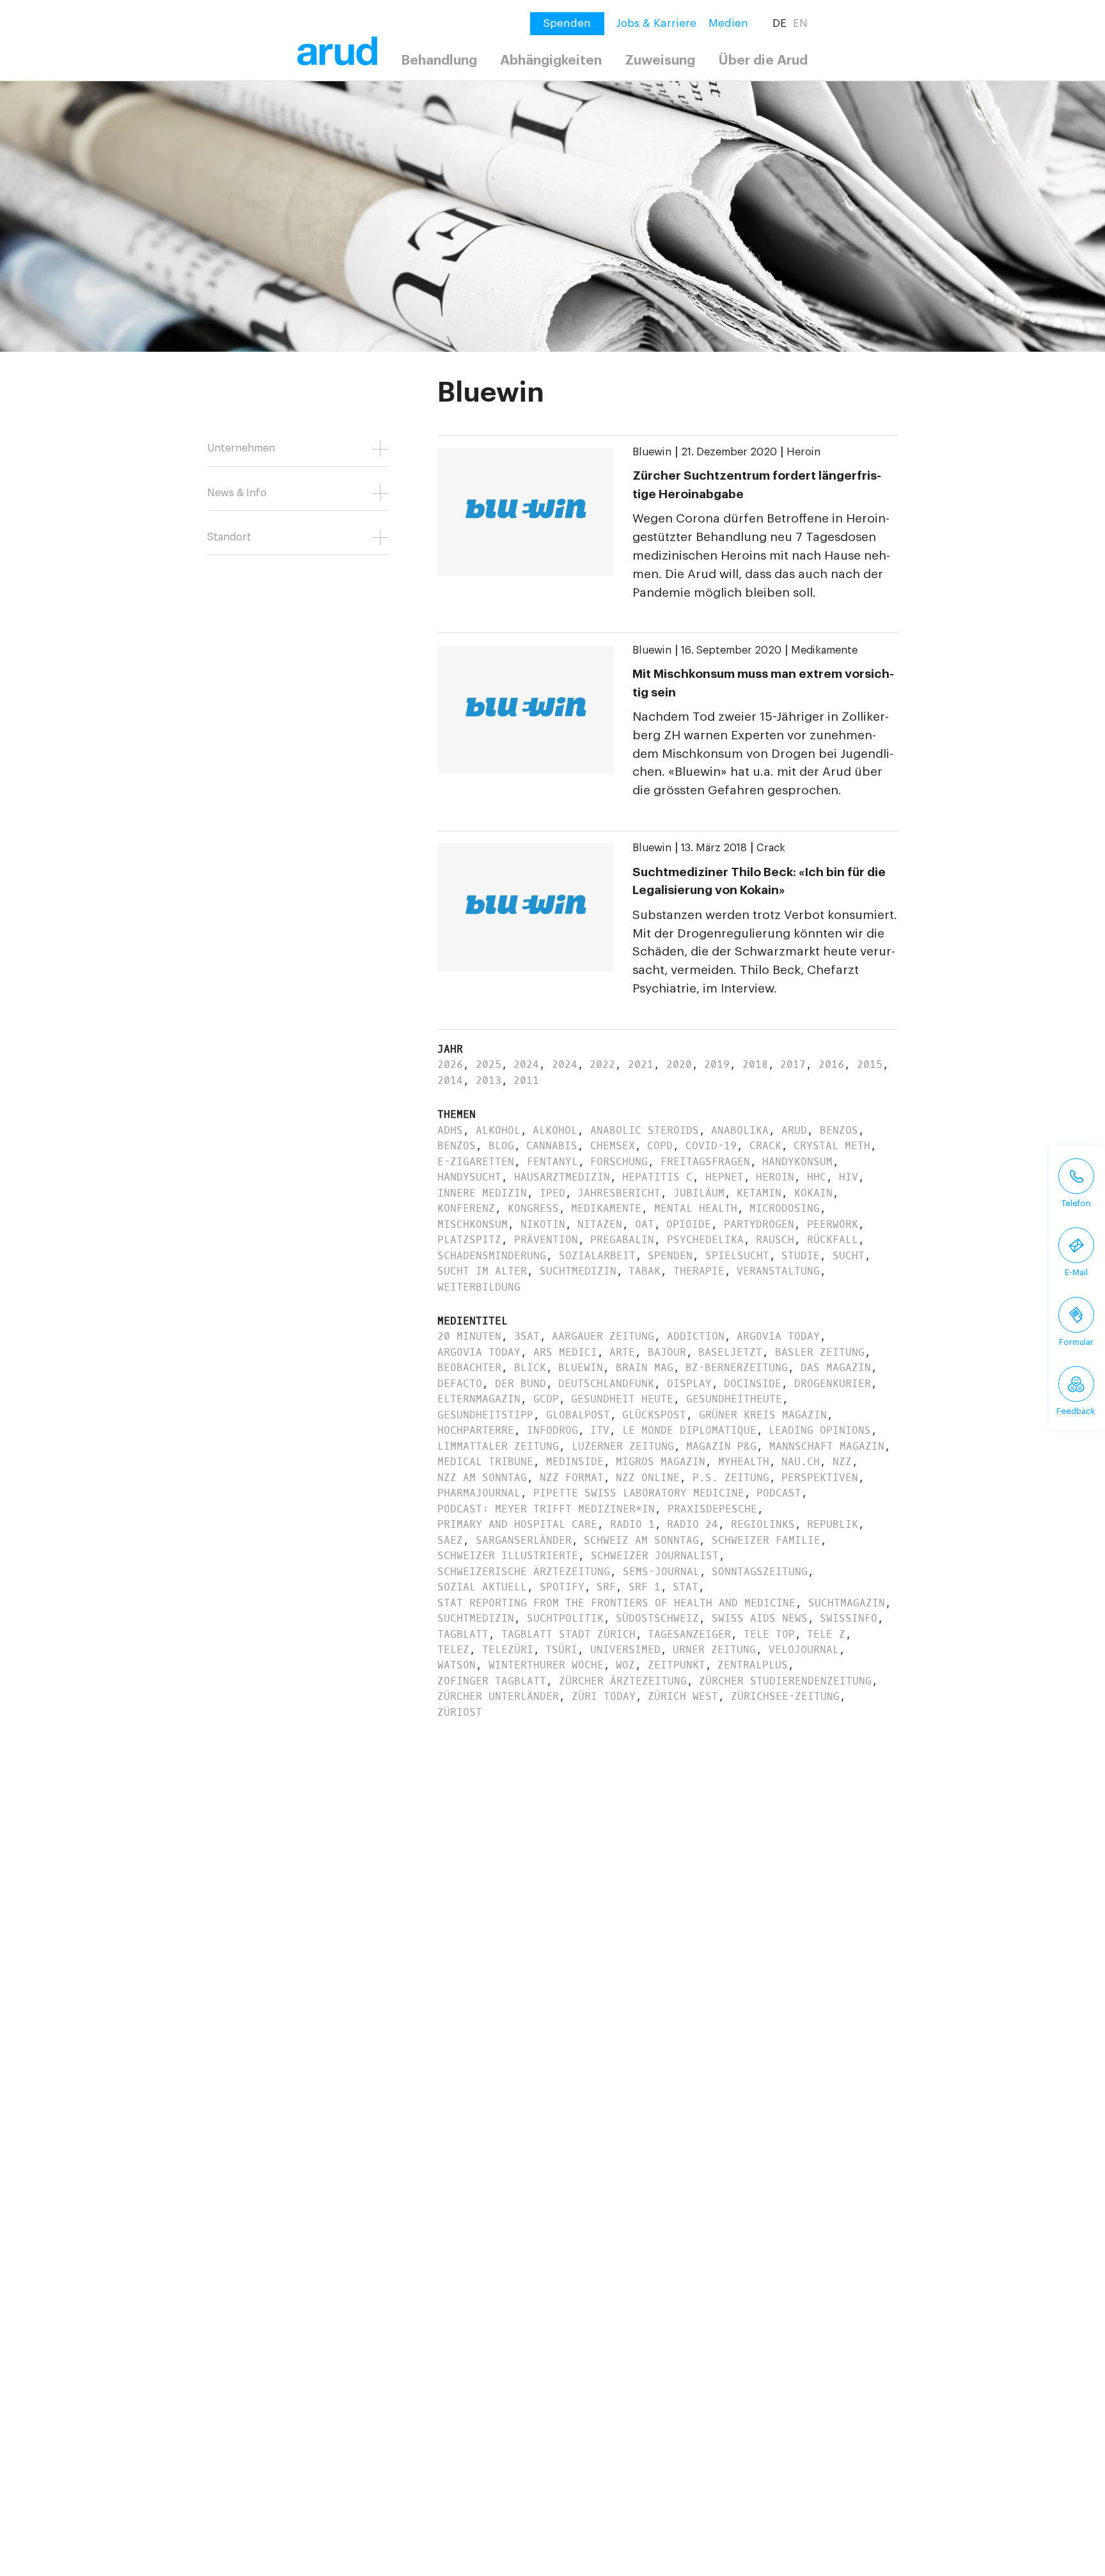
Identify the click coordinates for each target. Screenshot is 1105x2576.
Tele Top (769, 1634)
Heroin (803, 452)
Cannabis (552, 1146)
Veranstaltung (778, 1271)
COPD (660, 1146)
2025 (489, 1064)
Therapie (699, 1271)
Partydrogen (759, 1224)
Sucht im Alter (482, 1271)
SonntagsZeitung (760, 1572)
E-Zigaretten (476, 1162)
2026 (450, 1064)
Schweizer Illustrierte (508, 1556)
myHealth (744, 1462)
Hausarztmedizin (562, 1177)
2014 (450, 1080)
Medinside (575, 1462)
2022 (602, 1064)
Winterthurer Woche (546, 1665)
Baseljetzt (730, 1352)
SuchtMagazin (847, 1603)
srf (606, 1587)
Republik (833, 1524)
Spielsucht (737, 1256)
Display (689, 1384)
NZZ (842, 1462)
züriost (460, 1712)
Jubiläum (699, 1193)
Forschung (619, 1162)
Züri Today (604, 1696)
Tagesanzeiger (689, 1634)
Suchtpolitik (565, 1618)
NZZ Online (648, 1478)
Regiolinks (763, 1524)
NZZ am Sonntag (482, 1478)
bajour (667, 1352)
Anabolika (740, 1130)
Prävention (546, 1240)
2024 (526, 1064)
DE (780, 23)
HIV (849, 1177)
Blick (530, 1368)
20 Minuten (469, 1336)
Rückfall (833, 1240)
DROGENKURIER (833, 1384)
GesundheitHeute (734, 1399)
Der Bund (521, 1384)
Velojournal (804, 1650)
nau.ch (801, 1462)
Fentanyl (552, 1162)
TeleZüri (508, 1650)
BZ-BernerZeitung (737, 1368)
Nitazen (600, 1224)
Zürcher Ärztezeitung (623, 1681)
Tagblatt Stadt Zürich (568, 1634)
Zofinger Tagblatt (492, 1681)
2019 (717, 1064)
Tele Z (826, 1634)
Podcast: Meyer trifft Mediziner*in (546, 1509)
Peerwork (833, 1224)
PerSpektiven (820, 1478)
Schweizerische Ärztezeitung (524, 1572)
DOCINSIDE (753, 1384)
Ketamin (759, 1193)
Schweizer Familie (766, 1540)
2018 (755, 1064)
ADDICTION (696, 1336)
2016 (831, 1064)
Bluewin (652, 452)
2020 (679, 1064)
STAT (686, 1587)
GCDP (546, 1399)
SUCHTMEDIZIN (476, 1618)
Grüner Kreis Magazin (763, 1415)
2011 (526, 1080)
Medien (728, 23)
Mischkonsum (473, 1224)
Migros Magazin (661, 1462)
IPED (552, 1193)
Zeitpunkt (677, 1665)
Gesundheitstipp (485, 1415)
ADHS (450, 1130)
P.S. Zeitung (731, 1478)
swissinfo (849, 1618)
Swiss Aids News (760, 1618)
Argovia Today (778, 1336)
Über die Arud (763, 60)
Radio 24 (693, 1524)
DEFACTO (460, 1384)
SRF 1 (645, 1587)
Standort (229, 537)
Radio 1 (632, 1524)
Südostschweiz (657, 1618)
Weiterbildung (479, 1287)
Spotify (562, 1587)
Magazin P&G (721, 1446)
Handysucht (469, 1177)
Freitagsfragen (705, 1162)
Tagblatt (463, 1634)
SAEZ (450, 1540)
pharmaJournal (479, 1493)
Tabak (645, 1271)
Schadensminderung (492, 1256)
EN (800, 23)
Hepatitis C (657, 1177)
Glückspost (654, 1415)
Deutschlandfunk (606, 1384)
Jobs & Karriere (656, 23)
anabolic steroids (645, 1130)
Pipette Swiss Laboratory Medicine (639, 1493)
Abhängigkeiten (551, 60)
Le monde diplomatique (689, 1430)
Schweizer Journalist (655, 1556)
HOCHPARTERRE (476, 1430)
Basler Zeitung (820, 1352)
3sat (527, 1336)
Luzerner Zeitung (623, 1446)
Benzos (839, 1130)
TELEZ (453, 1650)
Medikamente (824, 650)
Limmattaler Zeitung (498, 1446)
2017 (793, 1064)
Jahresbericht (619, 1193)
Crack (771, 848)
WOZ (625, 1665)
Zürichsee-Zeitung (785, 1696)
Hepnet (725, 1177)
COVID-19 (711, 1146)
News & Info (237, 493)
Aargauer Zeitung (603, 1336)
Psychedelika (705, 1240)
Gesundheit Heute (622, 1399)
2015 (870, 1064)
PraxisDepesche (712, 1509)
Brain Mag (645, 1368)
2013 (489, 1080)
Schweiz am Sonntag (641, 1540)
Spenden (670, 1256)
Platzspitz (469, 1240)
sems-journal (661, 1572)
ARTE (622, 1352)
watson (457, 1665)
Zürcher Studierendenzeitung (785, 1681)
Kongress (533, 1208)
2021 (641, 1064)
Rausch (775, 1240)
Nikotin (543, 1224)
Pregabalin (622, 1240)
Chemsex (613, 1146)
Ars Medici (565, 1352)
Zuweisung (660, 60)
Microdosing (785, 1208)
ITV (600, 1430)
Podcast (779, 1493)
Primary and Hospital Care (517, 1524)
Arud (794, 1130)
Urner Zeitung (714, 1650)
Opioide (689, 1224)
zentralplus (753, 1665)
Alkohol (498, 1130)
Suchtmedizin (578, 1271)
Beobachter (469, 1368)
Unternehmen (241, 448)
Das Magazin (836, 1368)
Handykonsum (797, 1162)
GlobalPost (578, 1415)
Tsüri (561, 1650)
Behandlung (439, 60)
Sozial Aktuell (482, 1587)
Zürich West (683, 1696)
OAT (645, 1224)
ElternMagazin (479, 1399)
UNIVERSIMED (625, 1650)
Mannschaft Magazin (827, 1446)
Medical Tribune (485, 1462)
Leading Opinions (820, 1430)
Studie (801, 1256)
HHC (817, 1177)
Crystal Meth (832, 1146)
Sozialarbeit (597, 1256)
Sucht (849, 1256)
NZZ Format (572, 1478)
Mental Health (696, 1208)
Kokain (813, 1193)
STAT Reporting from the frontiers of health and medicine (616, 1603)
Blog (501, 1146)
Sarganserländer (524, 1540)
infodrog (552, 1430)
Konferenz (466, 1208)
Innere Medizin (482, 1193)
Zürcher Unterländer (498, 1696)
